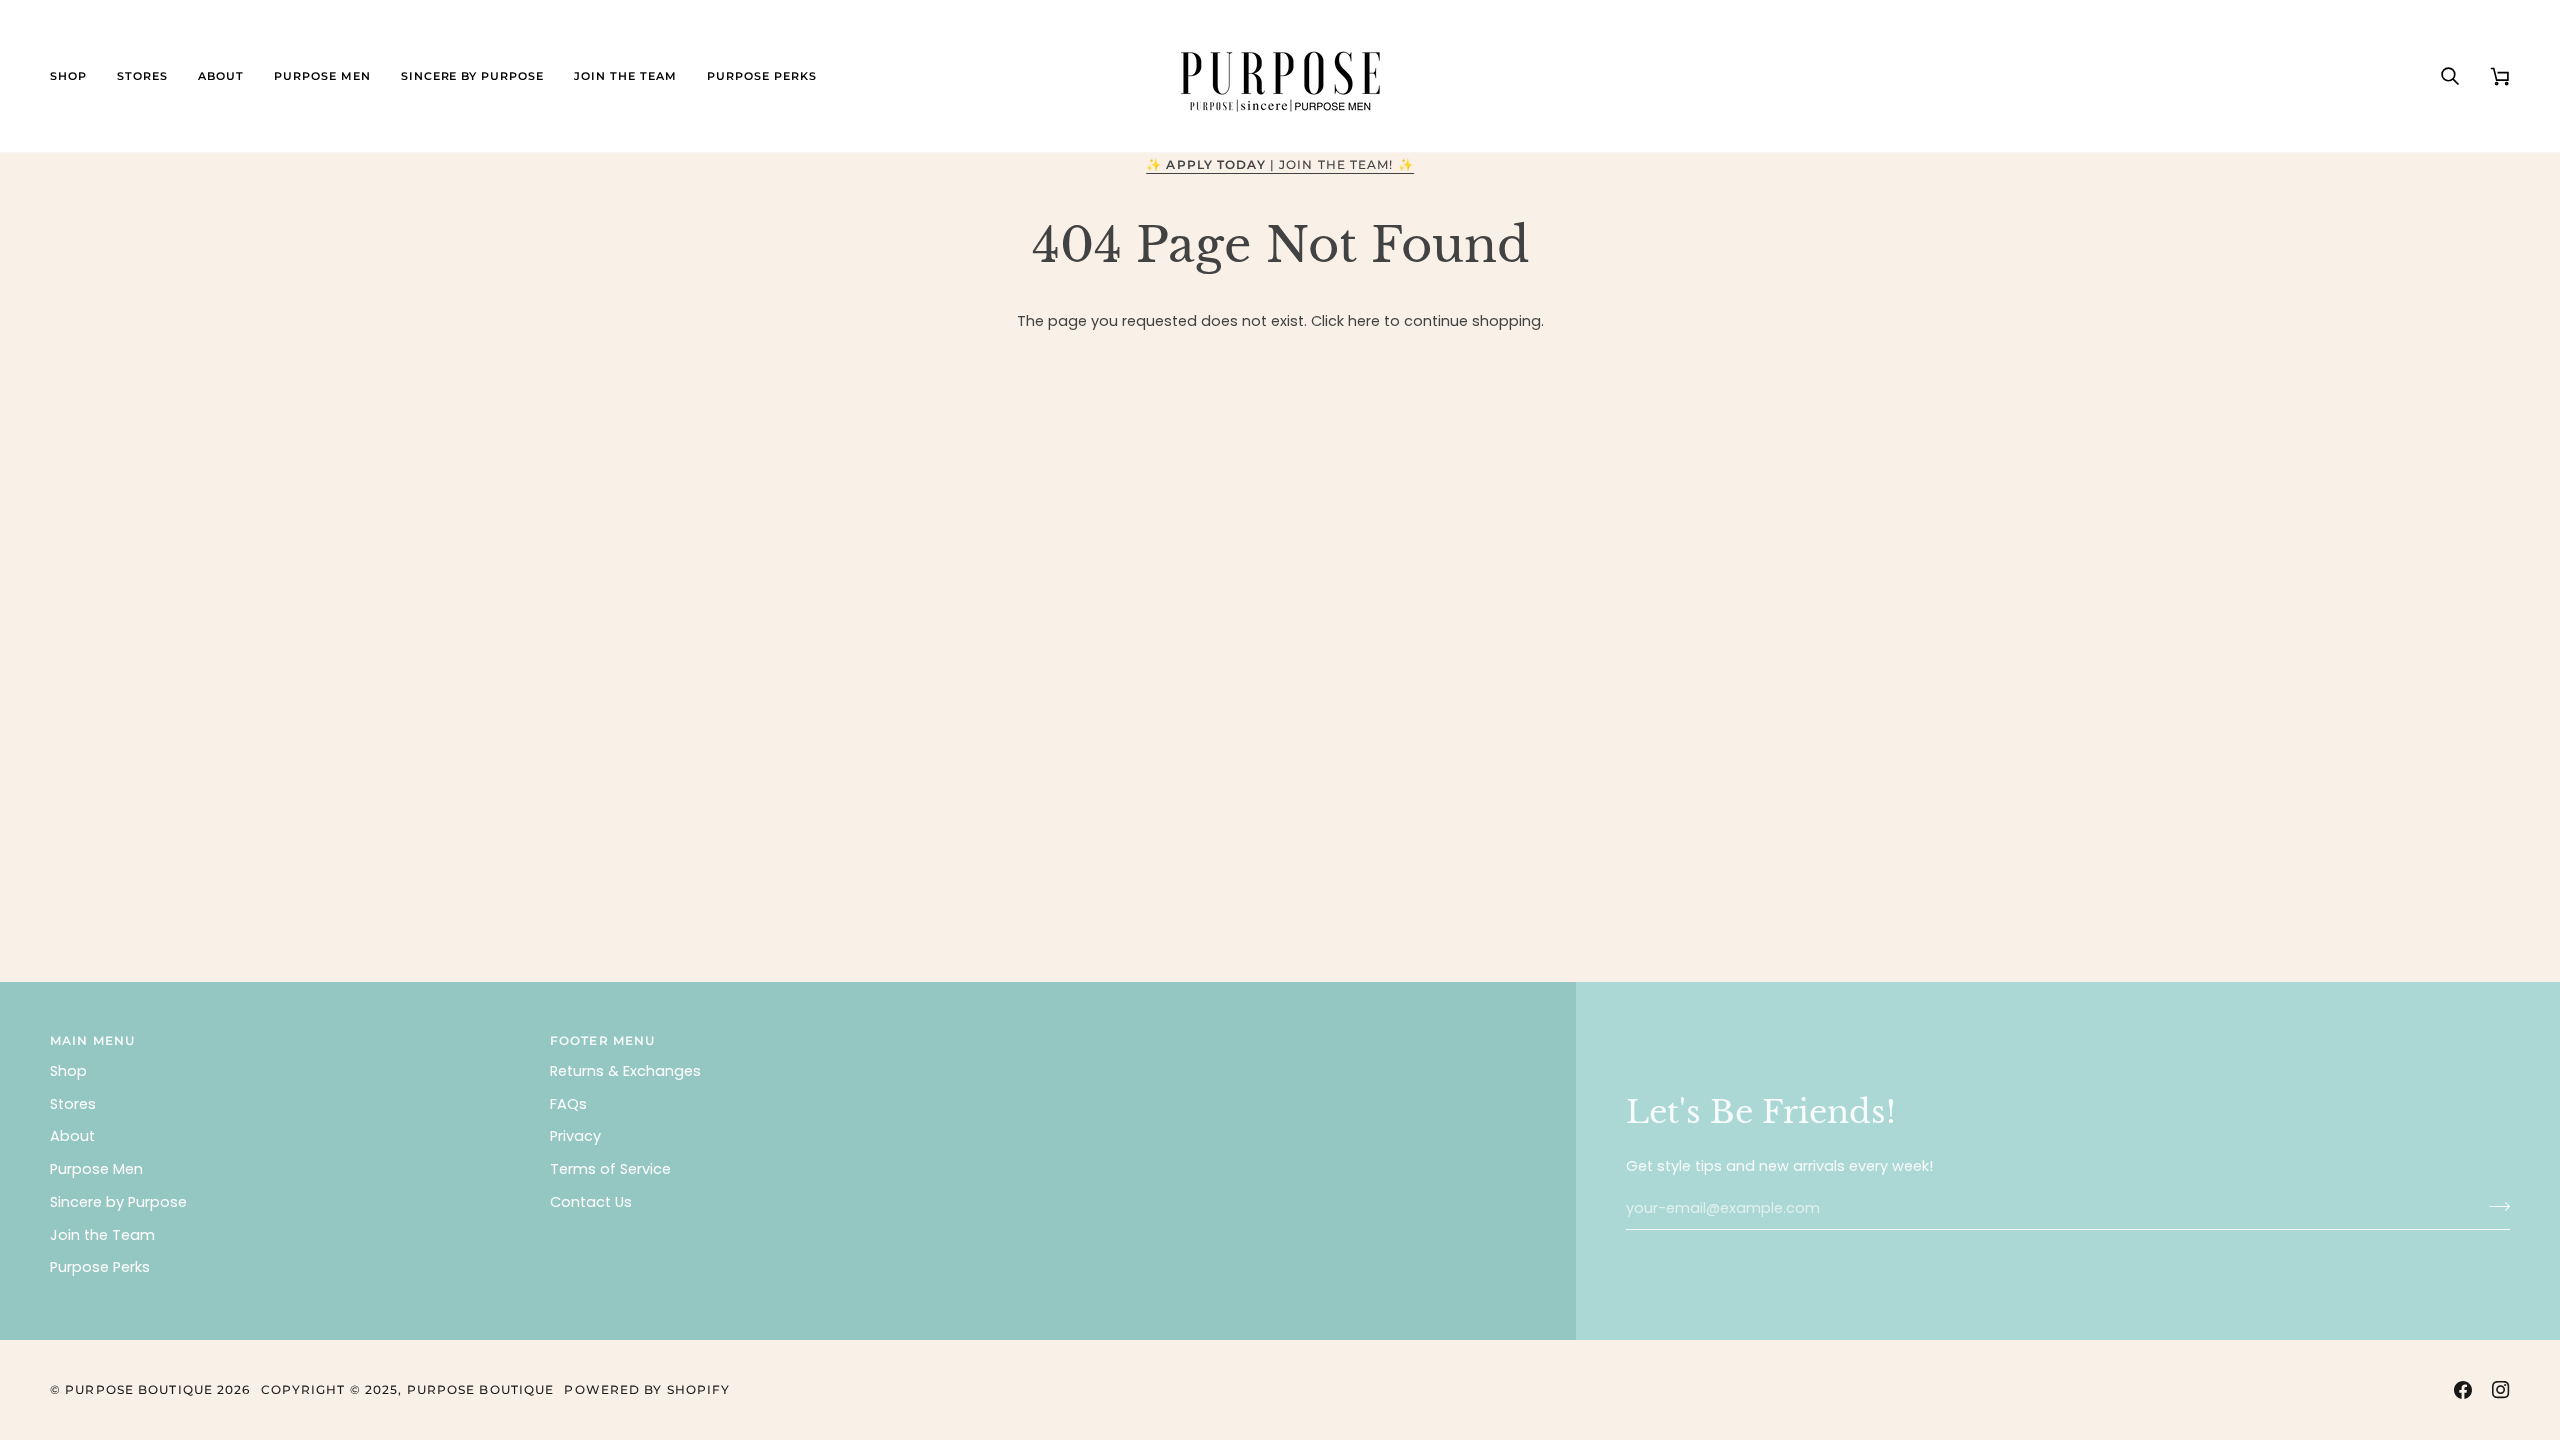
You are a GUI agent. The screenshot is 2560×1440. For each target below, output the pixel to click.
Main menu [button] (92, 1040)
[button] (76, 76)
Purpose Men (96, 1169)
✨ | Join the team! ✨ (1280, 164)
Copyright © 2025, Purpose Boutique (408, 1389)
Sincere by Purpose (118, 1202)
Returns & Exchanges (625, 1071)
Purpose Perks (100, 1267)
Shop (68, 1071)
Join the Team (102, 1235)
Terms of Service (610, 1169)
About (72, 1136)
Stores (73, 1104)
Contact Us (591, 1202)
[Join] (2493, 1206)
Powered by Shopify (647, 1389)
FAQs (568, 1104)
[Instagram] (2501, 1390)
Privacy (575, 1136)
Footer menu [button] (602, 1040)
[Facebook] (2463, 1390)
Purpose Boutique (139, 1389)
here (1364, 321)
